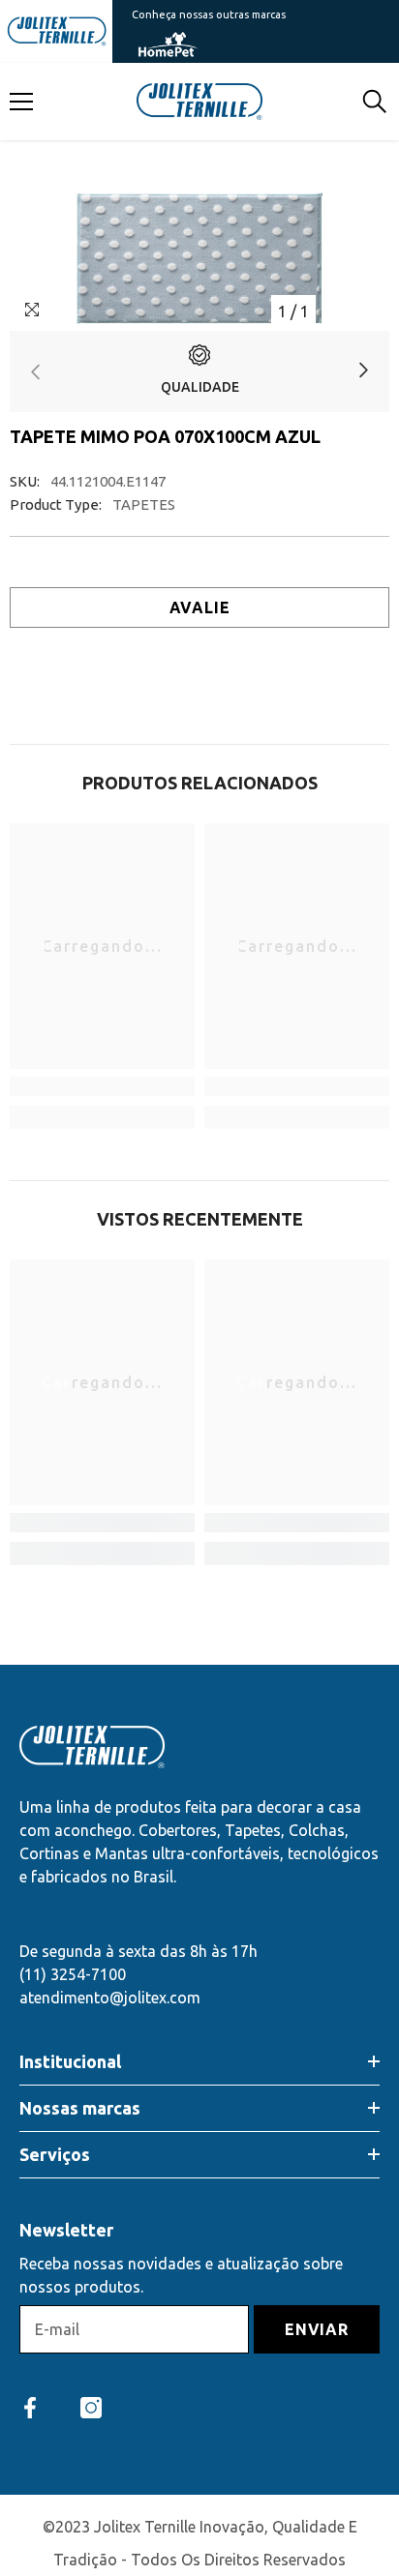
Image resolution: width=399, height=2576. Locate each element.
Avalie (200, 607)
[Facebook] (30, 2408)
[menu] (21, 102)
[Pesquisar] (375, 102)
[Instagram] (91, 2408)
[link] (199, 371)
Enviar (317, 2329)
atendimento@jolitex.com (110, 1998)
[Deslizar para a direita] (363, 372)
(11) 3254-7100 (73, 1974)
